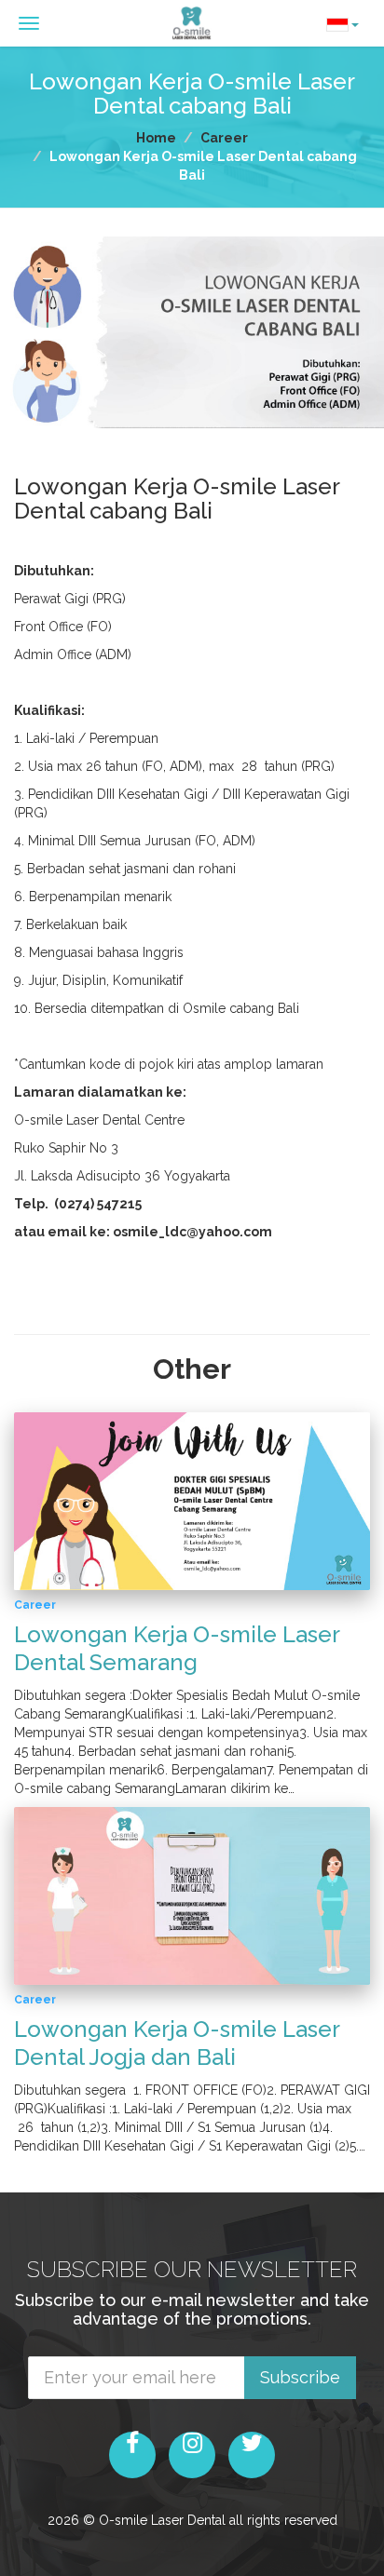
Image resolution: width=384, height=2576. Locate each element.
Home (156, 138)
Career (224, 138)
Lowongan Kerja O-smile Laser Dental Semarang (177, 1648)
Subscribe (300, 2377)
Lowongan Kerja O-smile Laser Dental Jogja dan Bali (177, 2043)
